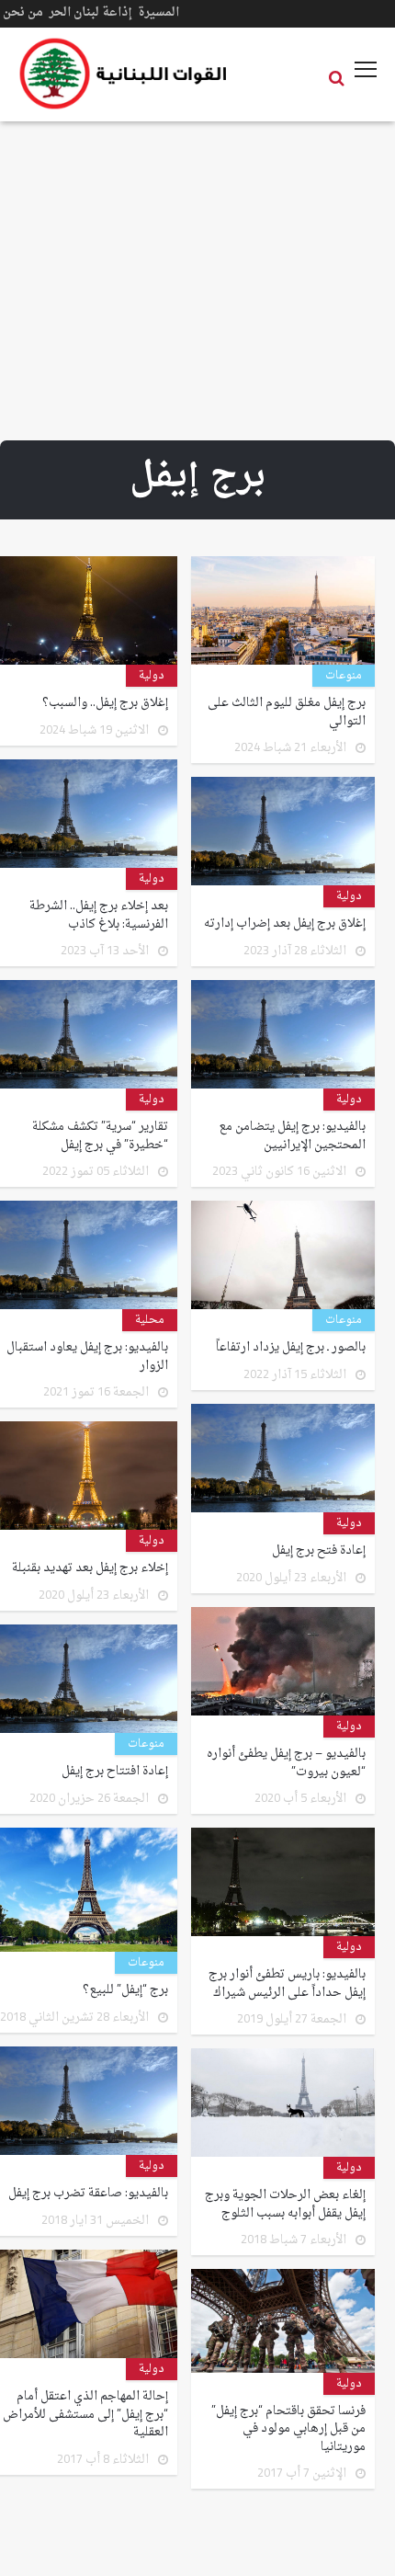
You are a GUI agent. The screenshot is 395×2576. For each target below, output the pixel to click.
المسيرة (158, 12)
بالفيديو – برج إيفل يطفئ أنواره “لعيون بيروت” (286, 1763)
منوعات (344, 676)
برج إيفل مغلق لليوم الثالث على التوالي (287, 712)
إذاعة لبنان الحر (90, 12)
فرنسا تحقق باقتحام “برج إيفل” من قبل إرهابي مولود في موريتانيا (288, 2429)
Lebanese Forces (124, 74)
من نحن (23, 12)
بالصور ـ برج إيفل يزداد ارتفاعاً (291, 1348)
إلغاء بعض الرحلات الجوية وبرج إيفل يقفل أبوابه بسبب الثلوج (285, 2204)
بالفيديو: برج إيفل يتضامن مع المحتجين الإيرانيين (292, 1136)
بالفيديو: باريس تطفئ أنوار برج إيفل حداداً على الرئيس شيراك (287, 1983)
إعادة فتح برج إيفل (319, 1551)
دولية (152, 676)
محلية (150, 1320)
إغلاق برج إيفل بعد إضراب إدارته (285, 924)
